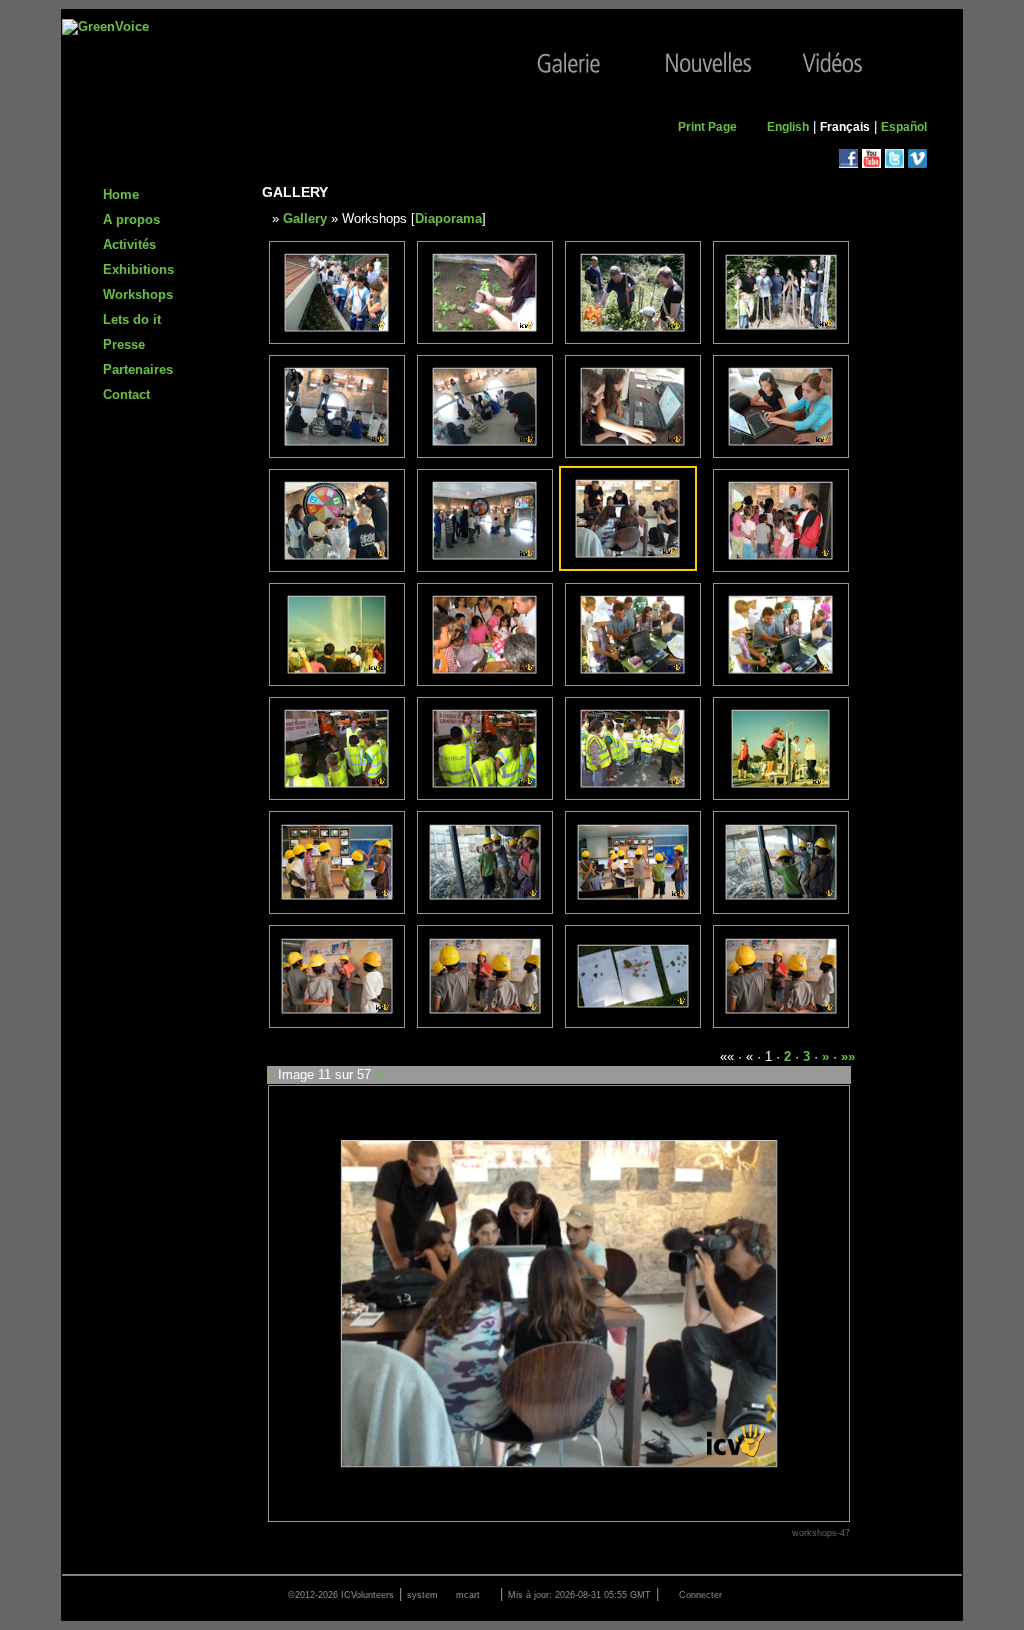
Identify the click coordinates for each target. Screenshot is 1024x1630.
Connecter (700, 1595)
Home (121, 194)
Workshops (138, 294)
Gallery (305, 218)
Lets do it (132, 319)
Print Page (707, 127)
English (788, 127)
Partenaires (138, 369)
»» (848, 1056)
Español (904, 127)
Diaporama (448, 218)
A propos (131, 219)
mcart (468, 1595)
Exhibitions (138, 269)
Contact (126, 394)
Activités (129, 244)
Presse (124, 344)
